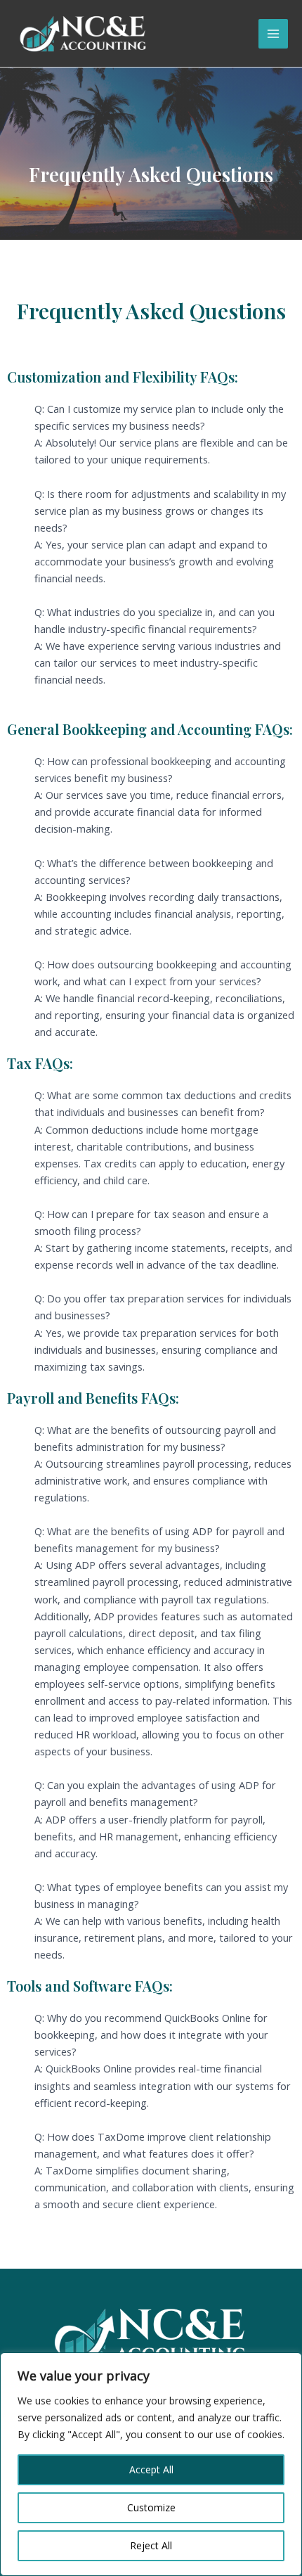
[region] (151, 2464)
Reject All (151, 2545)
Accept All (151, 2469)
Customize (151, 2507)
